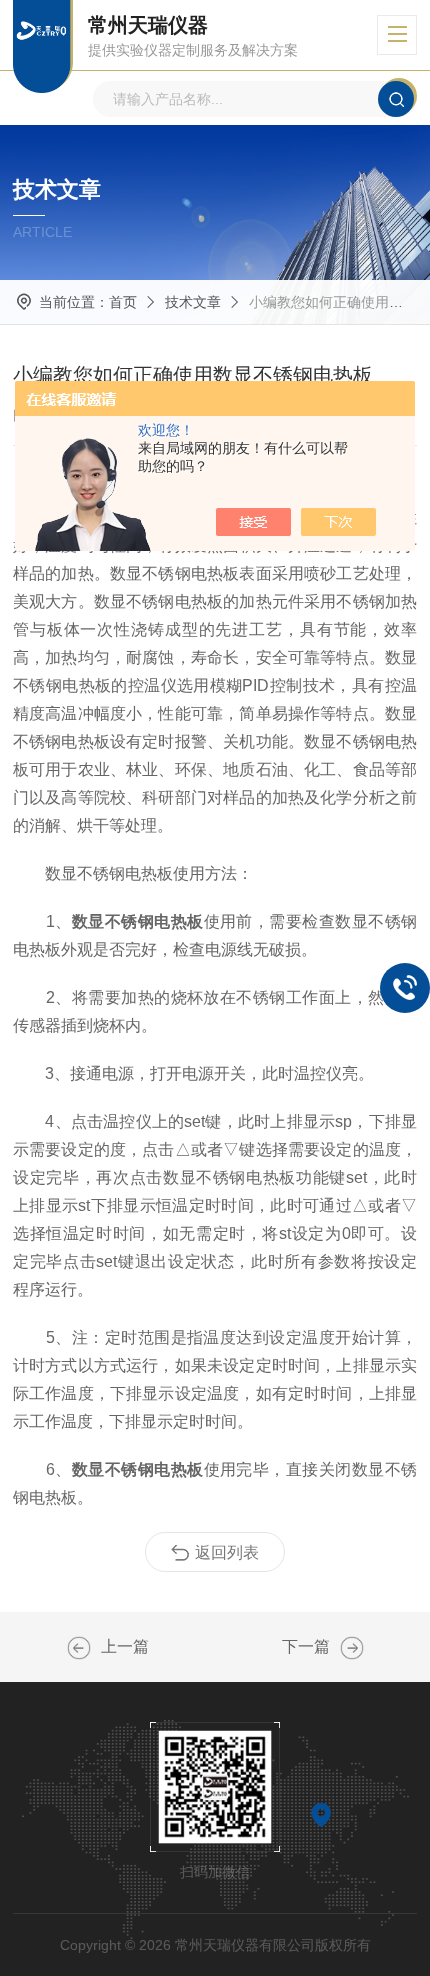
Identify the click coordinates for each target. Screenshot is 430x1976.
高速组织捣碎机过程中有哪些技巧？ (352, 1648)
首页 (123, 302)
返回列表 (227, 1552)
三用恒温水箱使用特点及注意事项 (79, 1648)
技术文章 (193, 302)
